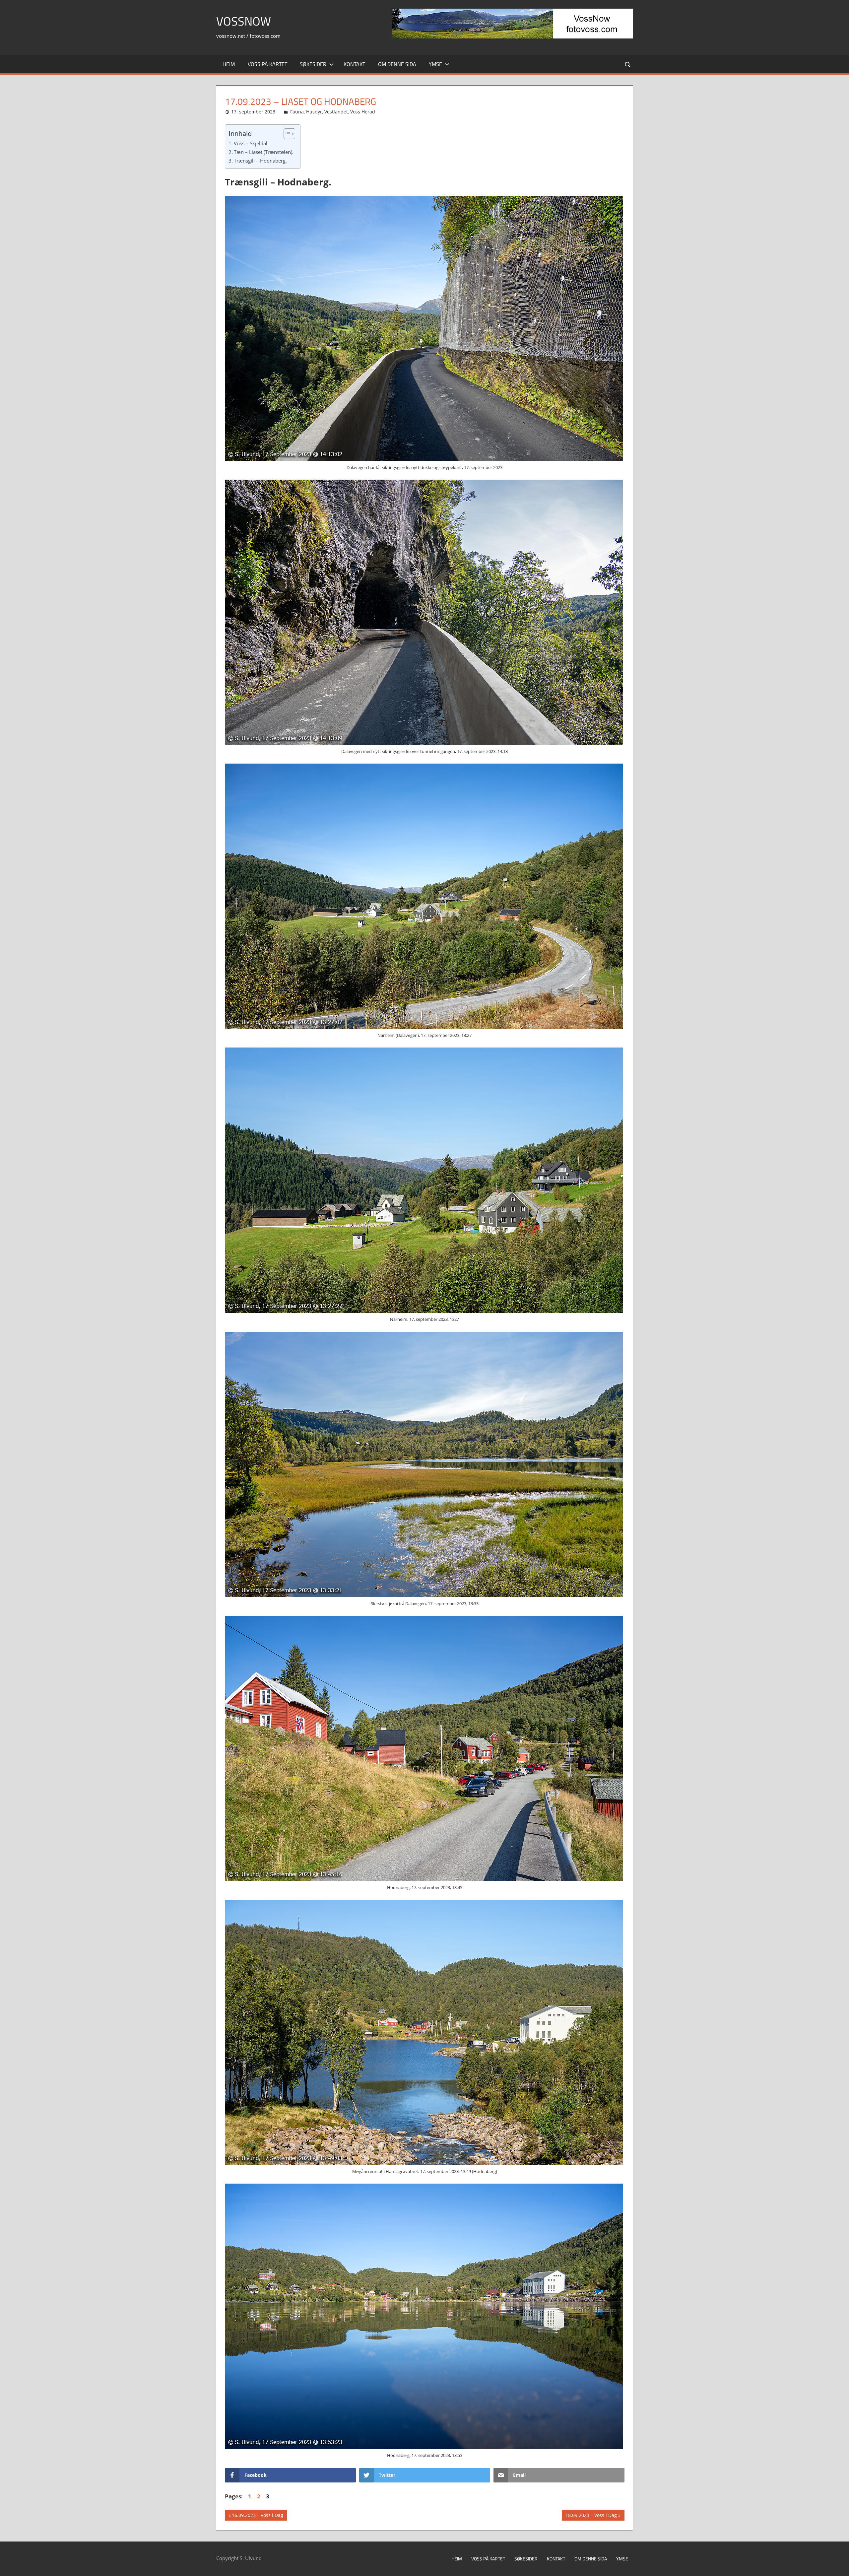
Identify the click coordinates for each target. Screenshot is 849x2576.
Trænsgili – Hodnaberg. (260, 161)
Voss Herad (363, 112)
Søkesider (313, 64)
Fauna (297, 112)
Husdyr (314, 112)
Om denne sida (397, 64)
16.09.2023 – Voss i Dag (257, 2516)
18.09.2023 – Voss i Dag (591, 2516)
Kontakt (354, 64)
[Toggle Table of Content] (286, 134)
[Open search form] (628, 64)
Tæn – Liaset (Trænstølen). (264, 152)
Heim (229, 64)
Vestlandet (336, 112)
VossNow (244, 21)
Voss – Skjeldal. (251, 143)
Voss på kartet (267, 64)
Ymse (435, 64)
